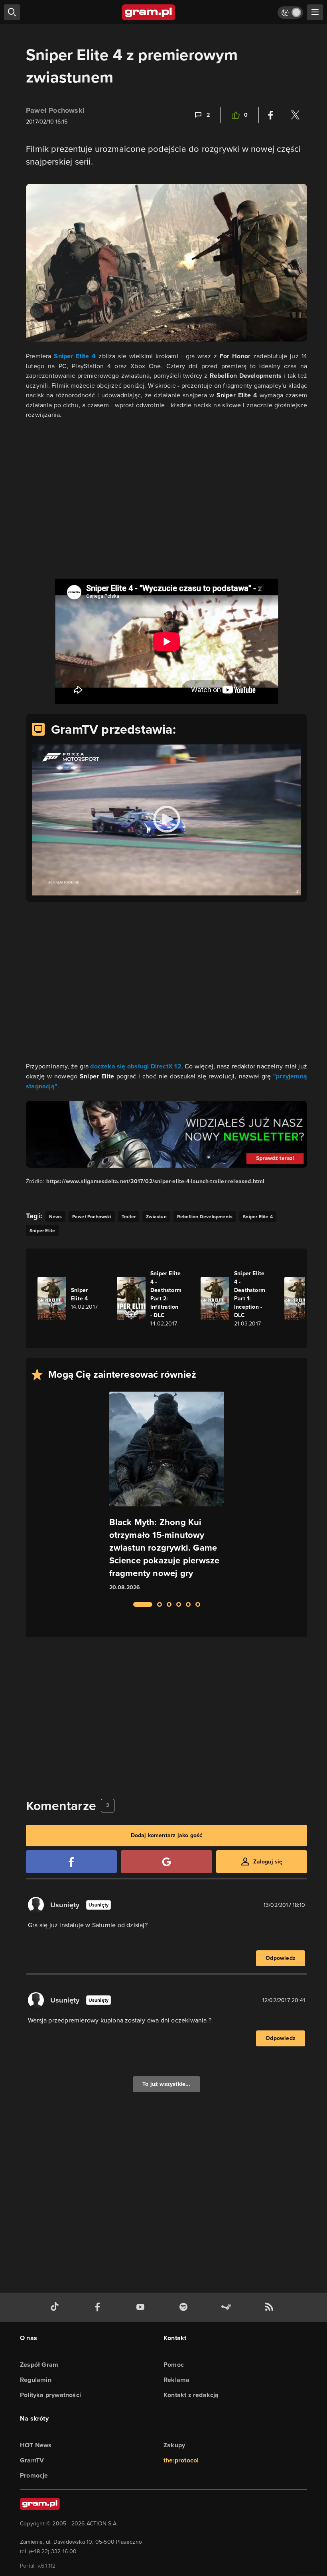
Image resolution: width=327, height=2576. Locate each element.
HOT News (36, 2445)
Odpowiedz (281, 1958)
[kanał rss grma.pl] (271, 2307)
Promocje (34, 2475)
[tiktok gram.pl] (56, 2307)
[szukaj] (12, 12)
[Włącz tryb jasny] (290, 13)
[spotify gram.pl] (185, 2307)
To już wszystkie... (166, 2084)
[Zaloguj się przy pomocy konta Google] (166, 1862)
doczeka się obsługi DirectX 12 (136, 1066)
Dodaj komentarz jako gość (167, 1835)
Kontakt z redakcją (191, 2395)
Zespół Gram (39, 2365)
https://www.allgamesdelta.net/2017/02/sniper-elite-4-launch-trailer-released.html (155, 1181)
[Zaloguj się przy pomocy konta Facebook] (71, 1862)
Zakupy (174, 2445)
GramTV (32, 2460)
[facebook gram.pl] (99, 2307)
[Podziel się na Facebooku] (271, 115)
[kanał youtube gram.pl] (142, 2307)
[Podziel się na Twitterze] (295, 115)
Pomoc (174, 2365)
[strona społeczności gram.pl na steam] (228, 2307)
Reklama (176, 2380)
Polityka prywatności (50, 2395)
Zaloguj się (268, 1862)
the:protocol (181, 2460)
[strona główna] (149, 12)
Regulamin (36, 2380)
